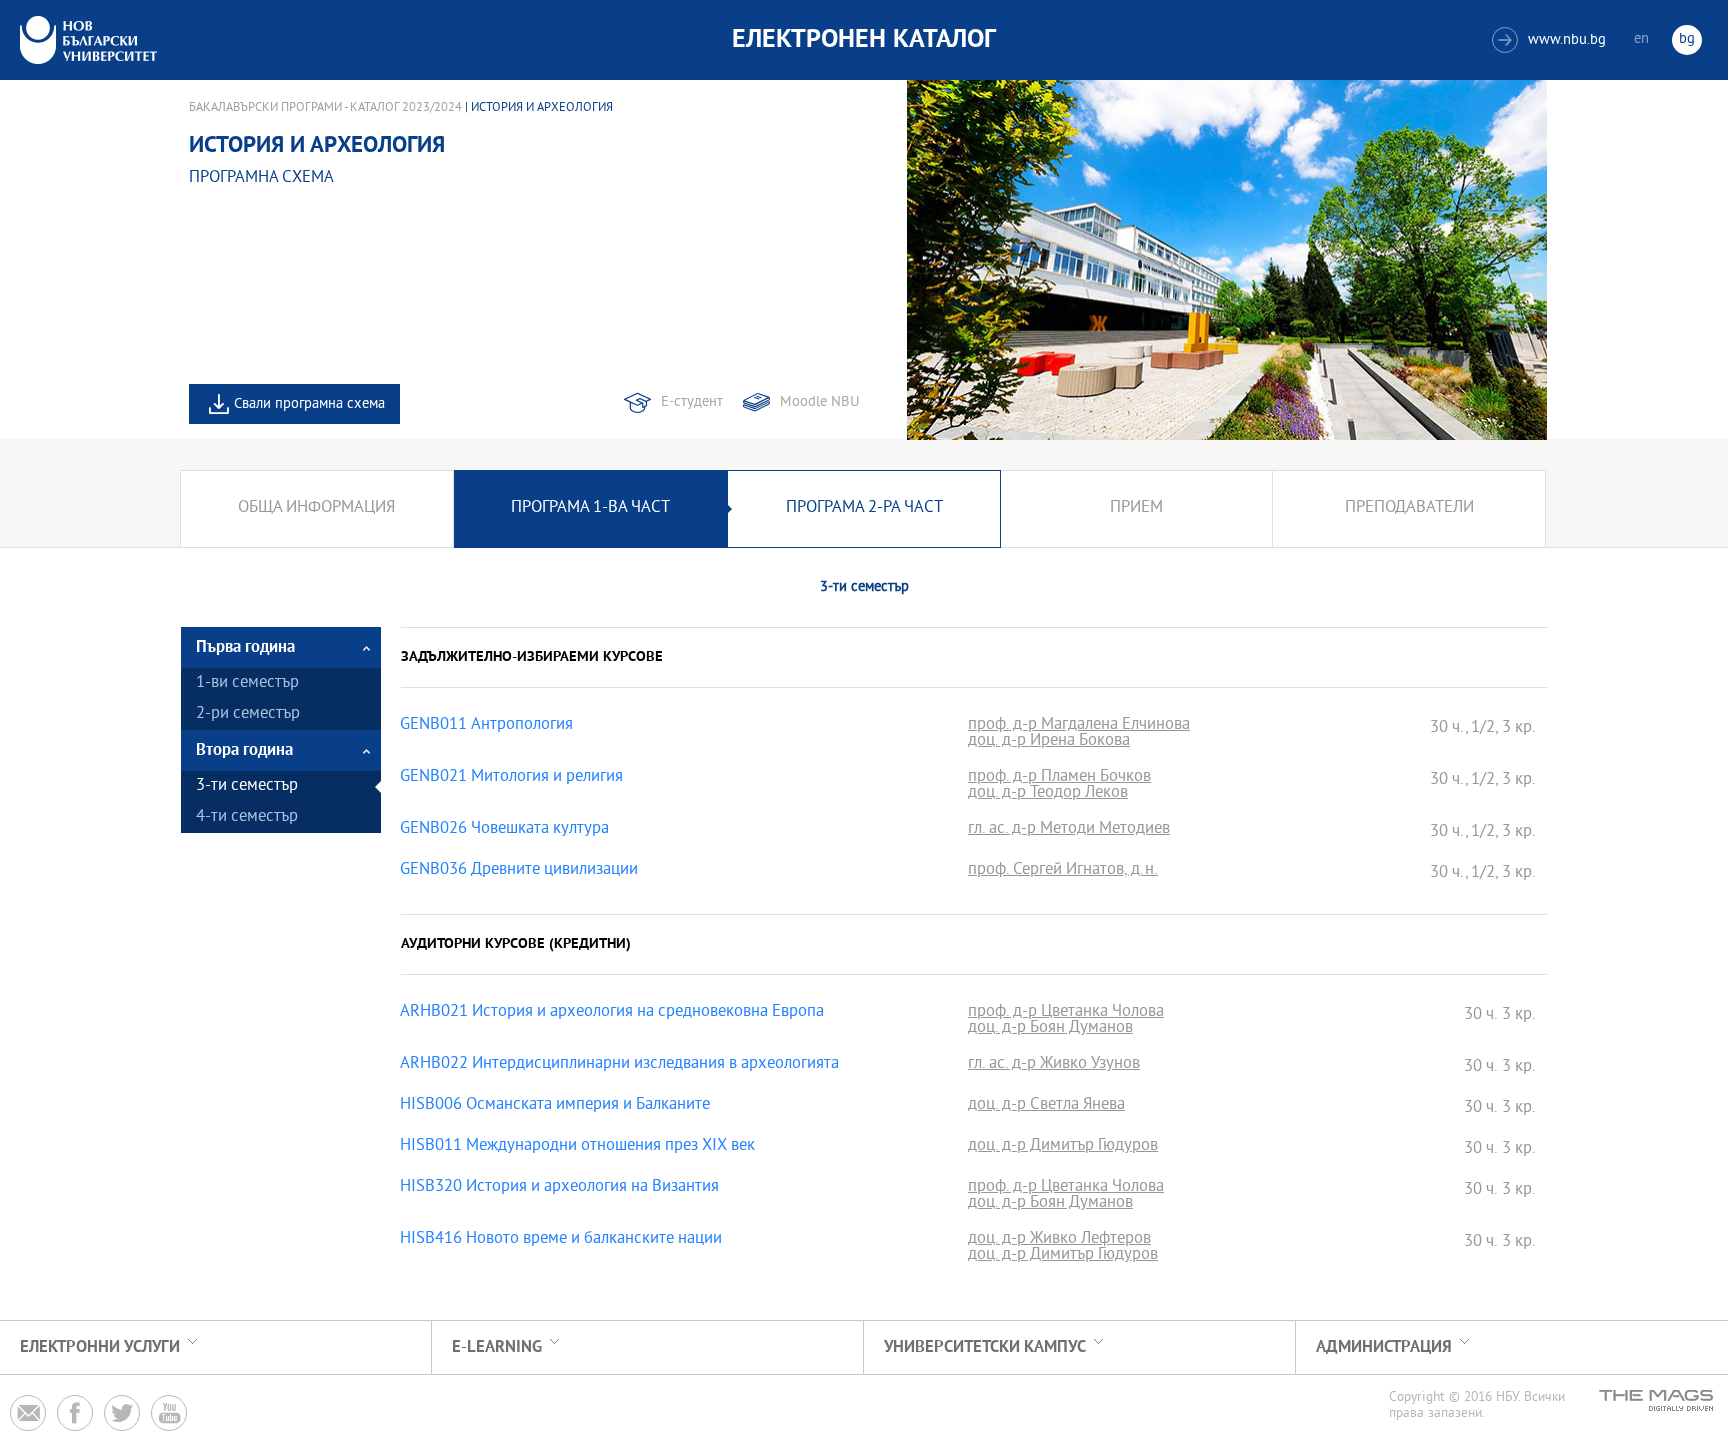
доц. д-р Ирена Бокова (1049, 742)
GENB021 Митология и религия (511, 778)
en (1641, 39)
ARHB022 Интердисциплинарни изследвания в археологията (619, 1065)
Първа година (245, 647)
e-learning (497, 1347)
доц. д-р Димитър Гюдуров (1063, 1147)
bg (1687, 39)
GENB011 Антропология (486, 726)
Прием (1136, 508)
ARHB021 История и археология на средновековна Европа (612, 1013)
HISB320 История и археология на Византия (559, 1188)
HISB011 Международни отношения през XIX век (577, 1147)
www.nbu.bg (1551, 40)
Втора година (244, 750)
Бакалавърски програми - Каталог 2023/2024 (325, 108)
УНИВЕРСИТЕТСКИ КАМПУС (985, 1347)
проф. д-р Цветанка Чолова (1066, 1013)
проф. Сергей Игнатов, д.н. (1063, 871)
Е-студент (692, 402)
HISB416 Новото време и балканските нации (561, 1240)
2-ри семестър (248, 714)
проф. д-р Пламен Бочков (1059, 778)
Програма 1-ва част (590, 508)
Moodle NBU (819, 402)
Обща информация (316, 508)
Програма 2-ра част (864, 508)
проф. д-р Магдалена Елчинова (1079, 726)
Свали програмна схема (309, 404)
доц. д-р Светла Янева (1046, 1106)
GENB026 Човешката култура (504, 830)
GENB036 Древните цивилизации (519, 871)
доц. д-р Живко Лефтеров (1059, 1240)
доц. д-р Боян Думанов (1050, 1029)
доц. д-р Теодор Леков (1048, 794)
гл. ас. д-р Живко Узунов (1054, 1065)
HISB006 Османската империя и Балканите (555, 1106)
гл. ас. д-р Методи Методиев (1069, 830)
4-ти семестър (247, 817)
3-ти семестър (247, 786)
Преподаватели (1409, 508)
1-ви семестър (247, 683)
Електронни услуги (100, 1347)
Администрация (1384, 1347)
